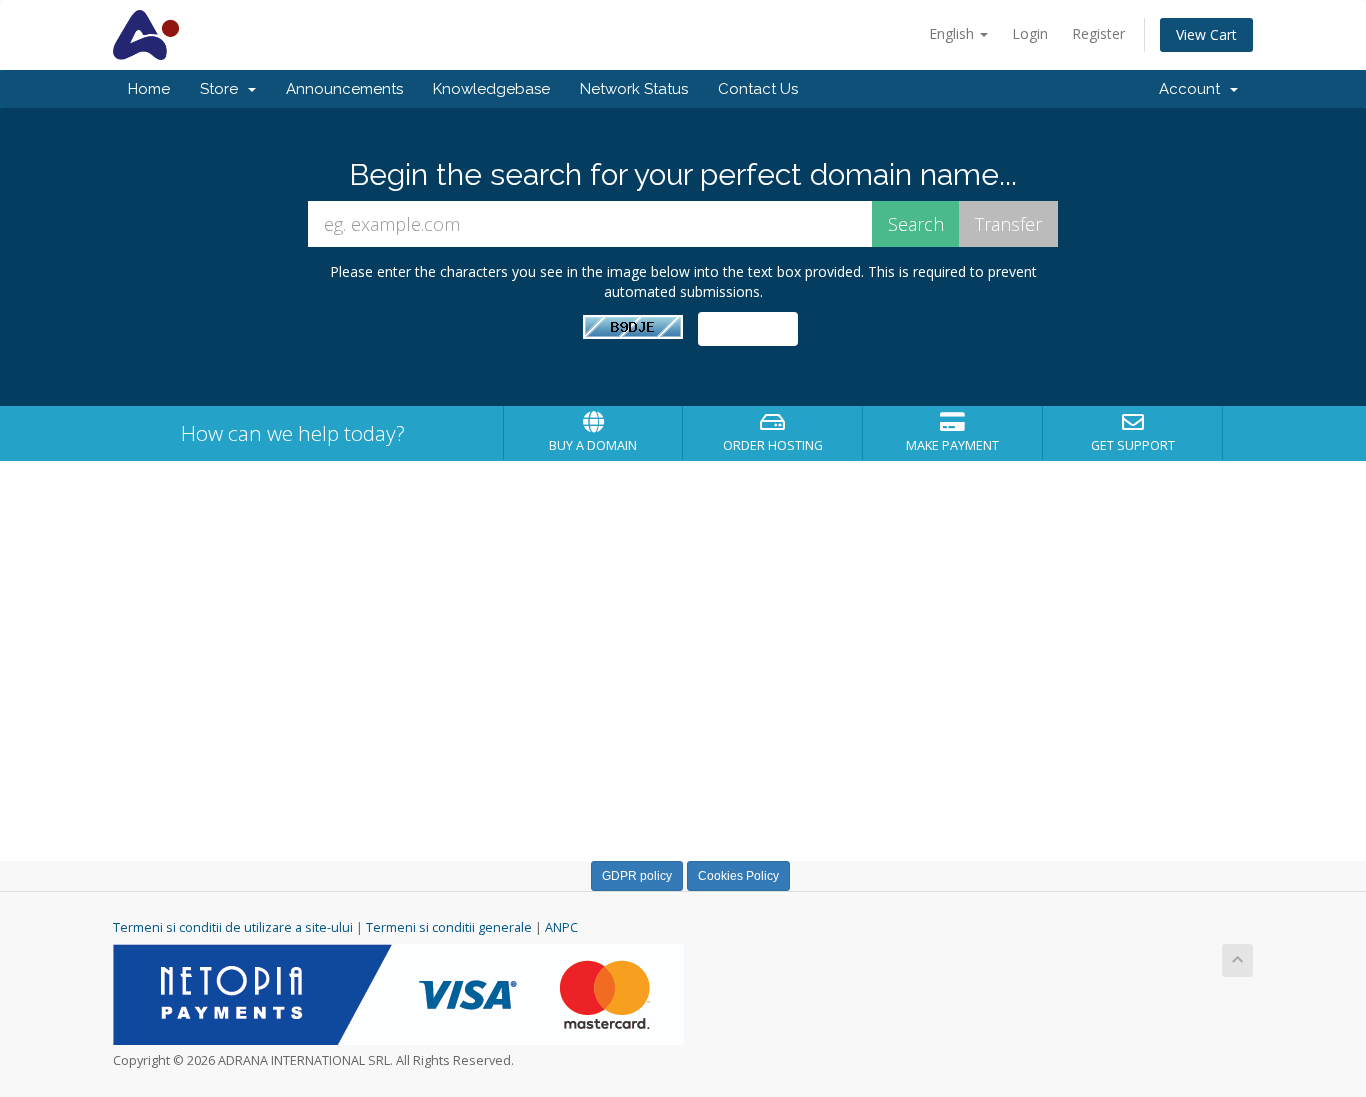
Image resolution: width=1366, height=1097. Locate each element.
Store (223, 89)
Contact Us (758, 89)
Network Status (634, 89)
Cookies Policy (738, 876)
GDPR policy (637, 876)
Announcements (344, 89)
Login (1030, 33)
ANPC (561, 927)
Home (149, 89)
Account (1193, 89)
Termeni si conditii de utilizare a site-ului (233, 927)
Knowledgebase (491, 89)
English (953, 33)
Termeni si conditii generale (449, 927)
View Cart (1206, 34)
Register (1098, 33)
